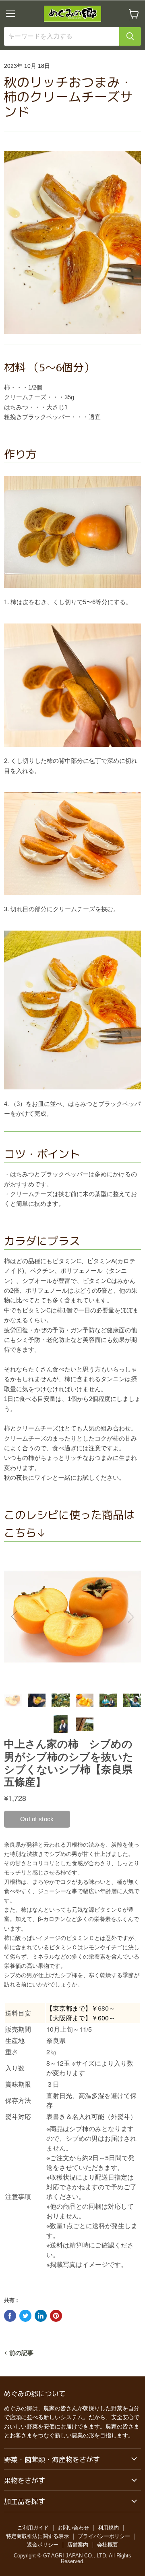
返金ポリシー (43, 2545)
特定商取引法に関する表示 (37, 2536)
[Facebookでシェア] (10, 2316)
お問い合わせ (73, 2528)
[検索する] (130, 36)
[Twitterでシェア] (25, 2316)
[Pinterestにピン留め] (56, 2316)
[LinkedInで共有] (41, 2316)
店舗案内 (78, 2545)
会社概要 (108, 2545)
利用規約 (108, 2528)
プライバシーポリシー (104, 2536)
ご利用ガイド (33, 2528)
